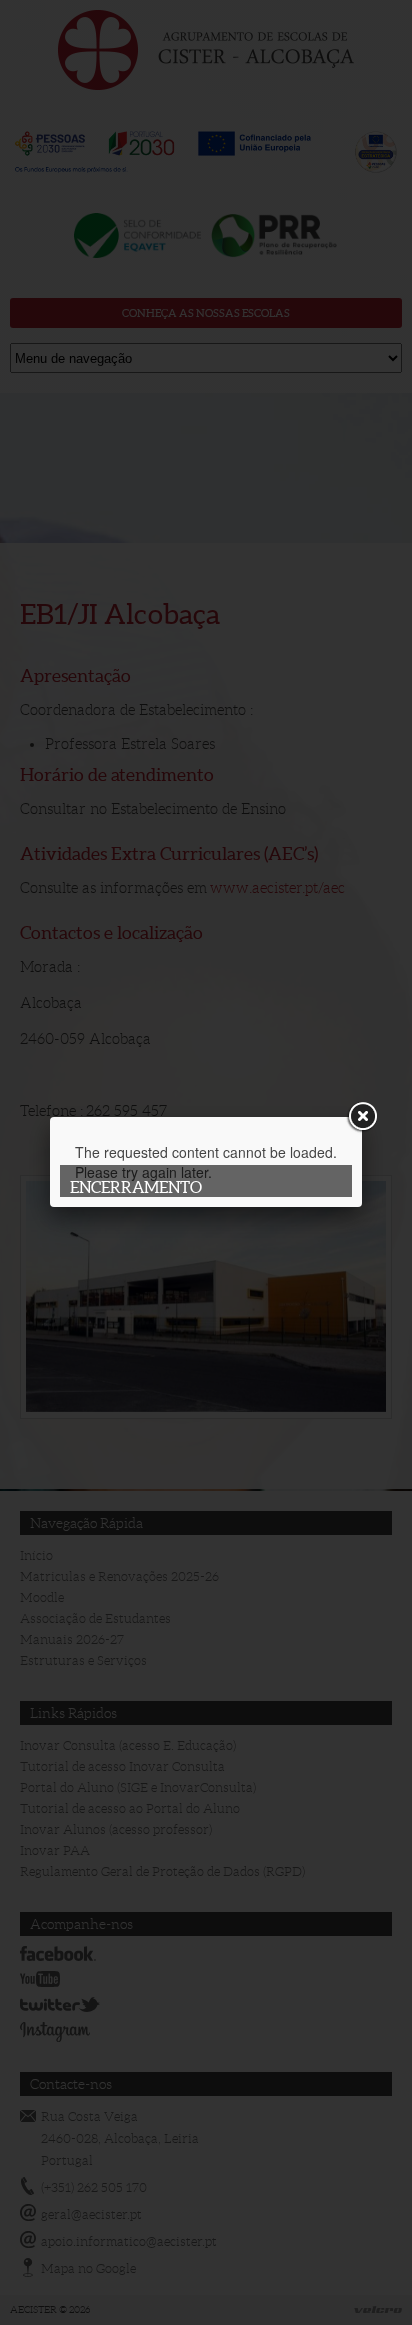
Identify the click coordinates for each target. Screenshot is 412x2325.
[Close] (362, 1117)
